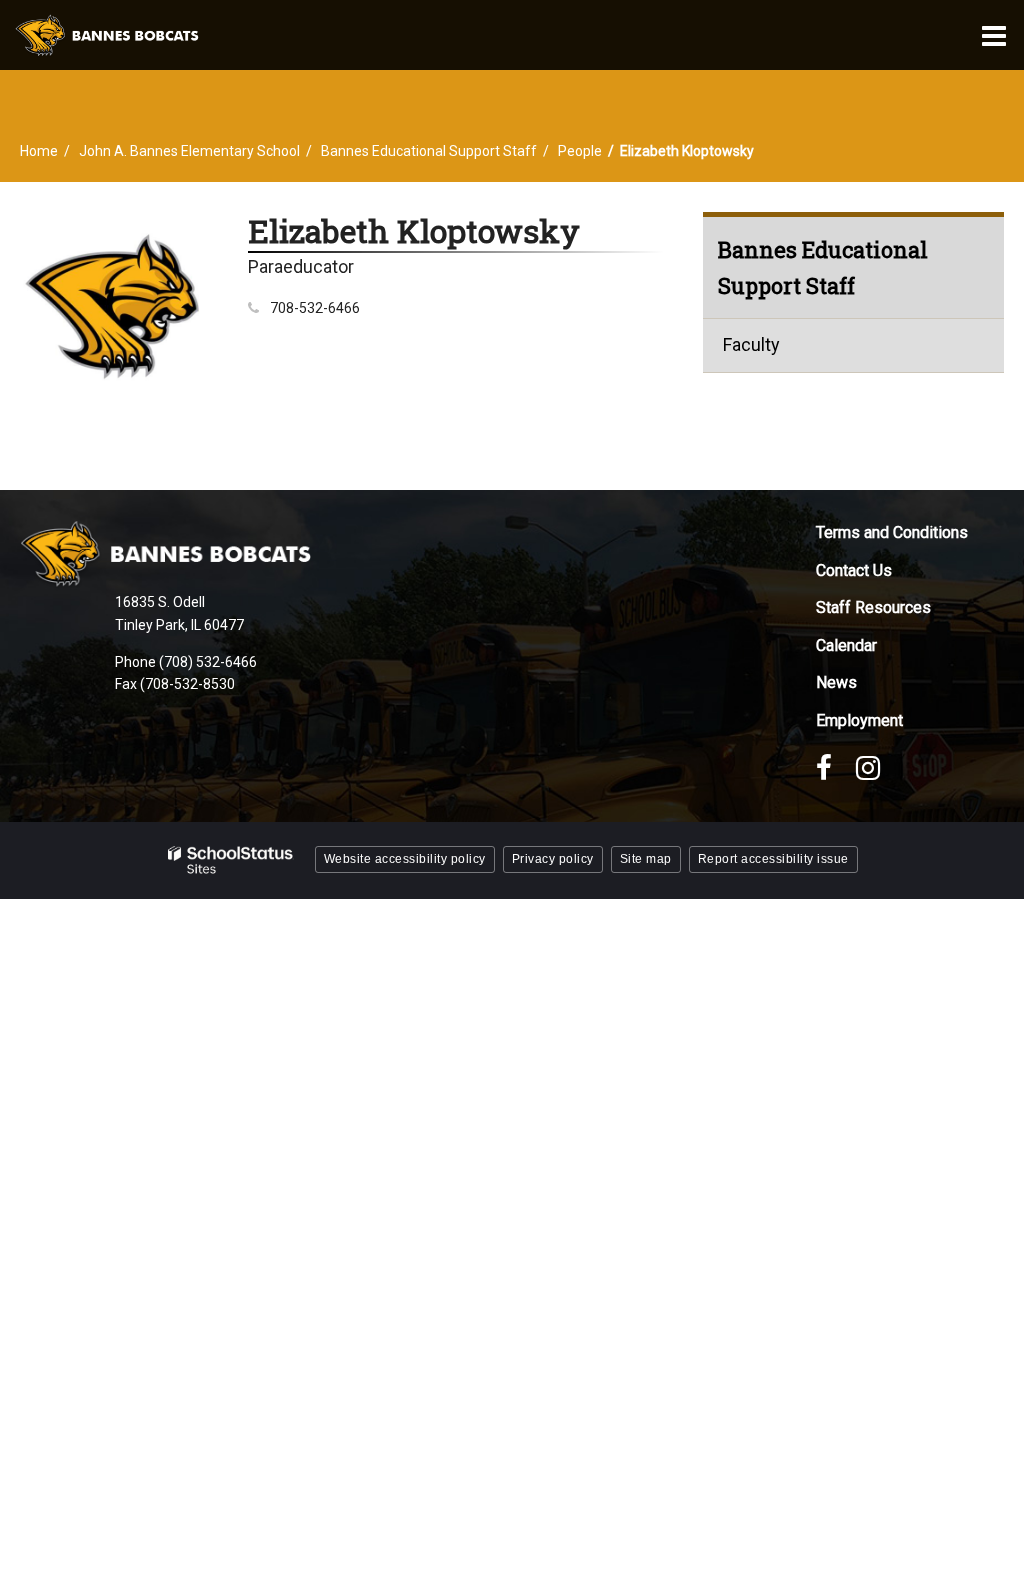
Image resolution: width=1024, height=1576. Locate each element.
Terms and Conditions (892, 532)
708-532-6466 (315, 308)
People (580, 151)
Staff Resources (873, 607)
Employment (859, 720)
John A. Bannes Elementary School (189, 151)
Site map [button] (646, 859)
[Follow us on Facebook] (824, 768)
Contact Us (854, 570)
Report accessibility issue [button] (773, 859)
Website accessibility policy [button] (405, 859)
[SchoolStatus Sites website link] (231, 860)
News (836, 682)
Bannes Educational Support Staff (429, 151)
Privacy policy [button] (553, 859)
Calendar (846, 645)
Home (39, 151)
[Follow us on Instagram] (868, 768)
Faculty (751, 344)
